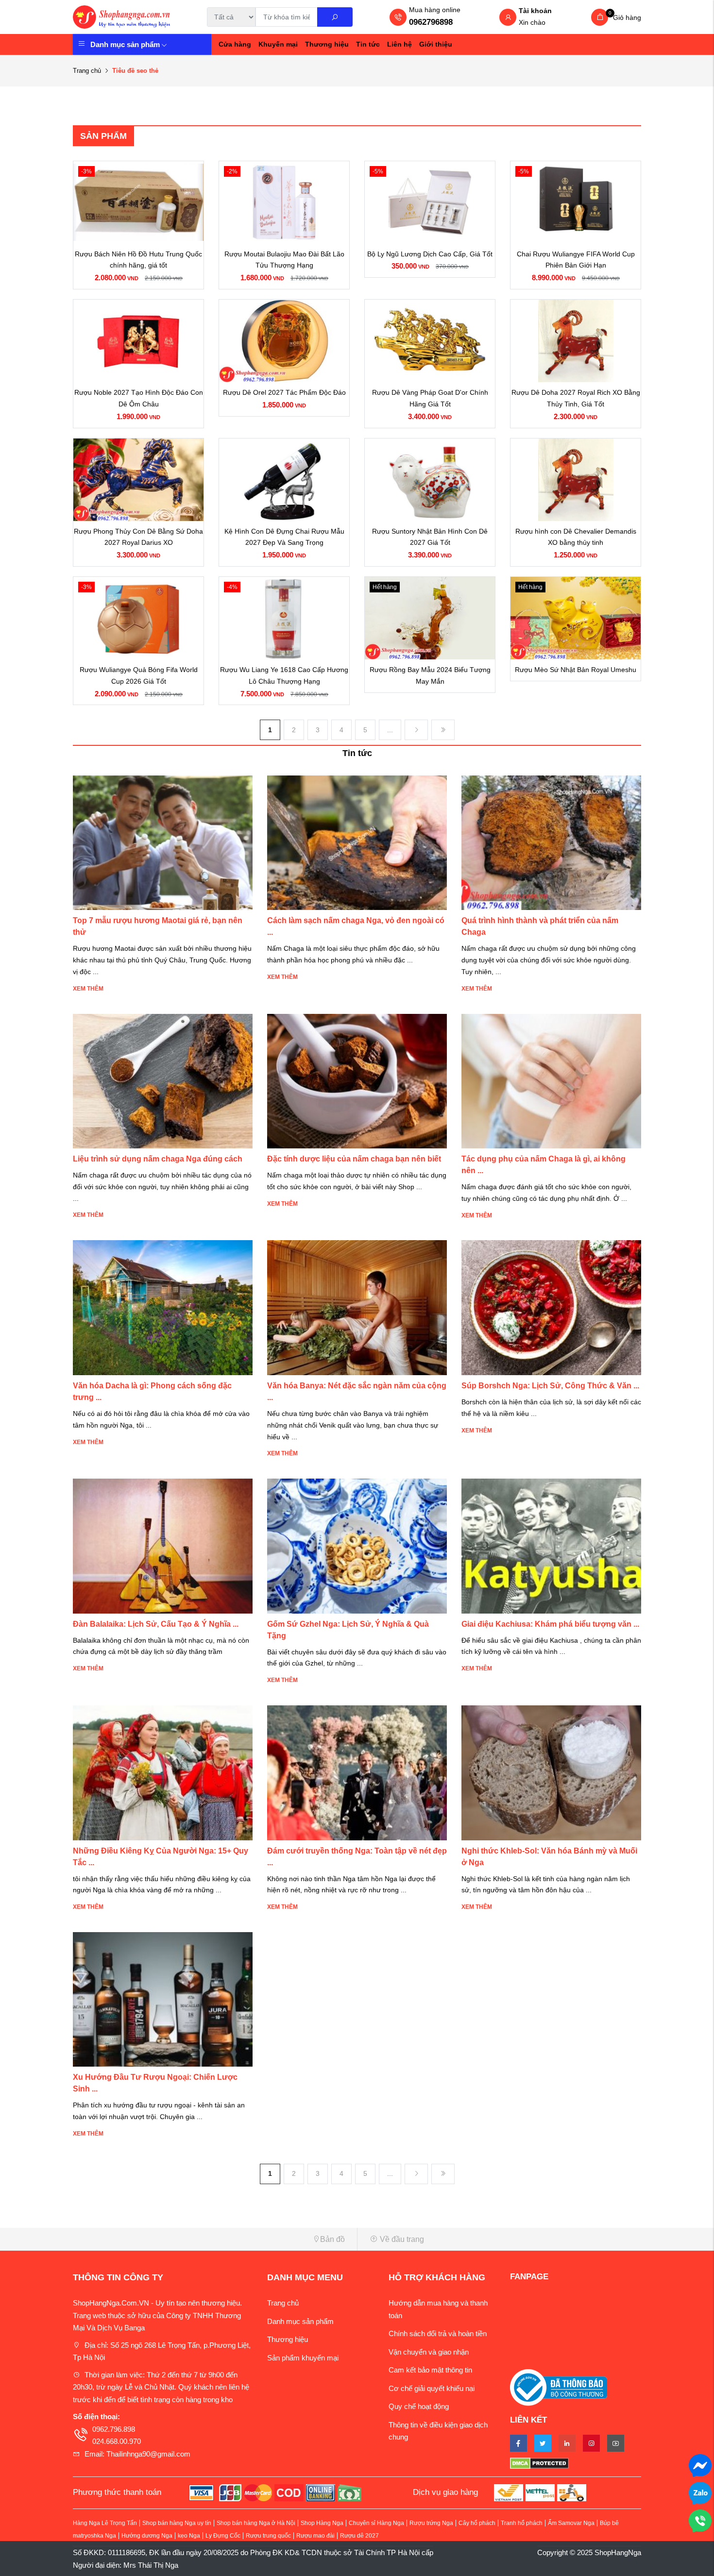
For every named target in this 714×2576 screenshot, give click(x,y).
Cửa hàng (235, 44)
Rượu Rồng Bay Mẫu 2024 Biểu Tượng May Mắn (430, 675)
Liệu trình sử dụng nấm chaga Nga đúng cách (158, 1159)
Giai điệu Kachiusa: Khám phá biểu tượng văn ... (550, 1624)
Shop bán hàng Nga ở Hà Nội (256, 2523)
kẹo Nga (189, 2536)
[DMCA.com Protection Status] (576, 2463)
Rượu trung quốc (268, 2536)
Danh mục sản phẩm (125, 44)
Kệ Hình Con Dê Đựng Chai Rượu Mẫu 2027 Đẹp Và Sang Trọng (284, 537)
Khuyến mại (278, 44)
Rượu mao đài (315, 2536)
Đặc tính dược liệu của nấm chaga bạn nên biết (354, 1159)
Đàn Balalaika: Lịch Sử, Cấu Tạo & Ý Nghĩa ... (156, 1624)
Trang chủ (87, 71)
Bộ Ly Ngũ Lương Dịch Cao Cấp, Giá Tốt (430, 254)
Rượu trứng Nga (431, 2523)
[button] (211, 2239)
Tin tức (368, 44)
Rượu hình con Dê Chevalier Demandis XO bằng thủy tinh (576, 537)
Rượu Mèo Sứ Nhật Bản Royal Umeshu (576, 670)
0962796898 (431, 22)
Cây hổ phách (477, 2523)
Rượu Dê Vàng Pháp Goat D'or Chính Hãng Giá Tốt (430, 398)
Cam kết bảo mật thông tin (430, 2370)
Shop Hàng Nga (322, 2523)
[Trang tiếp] (416, 730)
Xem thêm (88, 989)
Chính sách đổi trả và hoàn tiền (438, 2333)
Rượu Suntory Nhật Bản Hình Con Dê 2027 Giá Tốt (430, 537)
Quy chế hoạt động (419, 2406)
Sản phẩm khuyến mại (303, 2358)
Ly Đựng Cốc (223, 2536)
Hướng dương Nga (147, 2536)
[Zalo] (700, 2492)
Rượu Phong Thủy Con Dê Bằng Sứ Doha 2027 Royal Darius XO (138, 537)
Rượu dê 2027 (359, 2536)
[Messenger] (700, 2465)
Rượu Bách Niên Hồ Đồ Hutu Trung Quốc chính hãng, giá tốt (138, 260)
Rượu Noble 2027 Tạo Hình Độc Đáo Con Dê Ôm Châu (139, 398)
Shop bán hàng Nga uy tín (177, 2523)
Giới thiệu (436, 44)
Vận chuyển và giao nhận (429, 2352)
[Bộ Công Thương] (559, 2387)
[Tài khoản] (508, 18)
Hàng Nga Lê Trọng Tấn (105, 2523)
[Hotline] (700, 2520)
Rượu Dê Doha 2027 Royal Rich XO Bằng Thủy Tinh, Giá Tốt (576, 398)
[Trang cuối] (443, 730)
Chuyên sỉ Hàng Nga (376, 2523)
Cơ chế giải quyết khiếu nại (432, 2388)
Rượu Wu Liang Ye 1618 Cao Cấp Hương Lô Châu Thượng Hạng (284, 675)
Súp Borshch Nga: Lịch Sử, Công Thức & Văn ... (550, 1386)
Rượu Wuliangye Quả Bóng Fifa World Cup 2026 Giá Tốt (139, 675)
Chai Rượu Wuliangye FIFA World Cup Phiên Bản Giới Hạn (576, 260)
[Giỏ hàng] (600, 17)
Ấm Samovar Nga (571, 2523)
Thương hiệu (327, 44)
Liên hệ (399, 44)
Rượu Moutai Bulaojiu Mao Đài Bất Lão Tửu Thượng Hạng (284, 260)
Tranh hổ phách (522, 2523)
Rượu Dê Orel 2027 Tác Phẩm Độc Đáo (284, 392)
